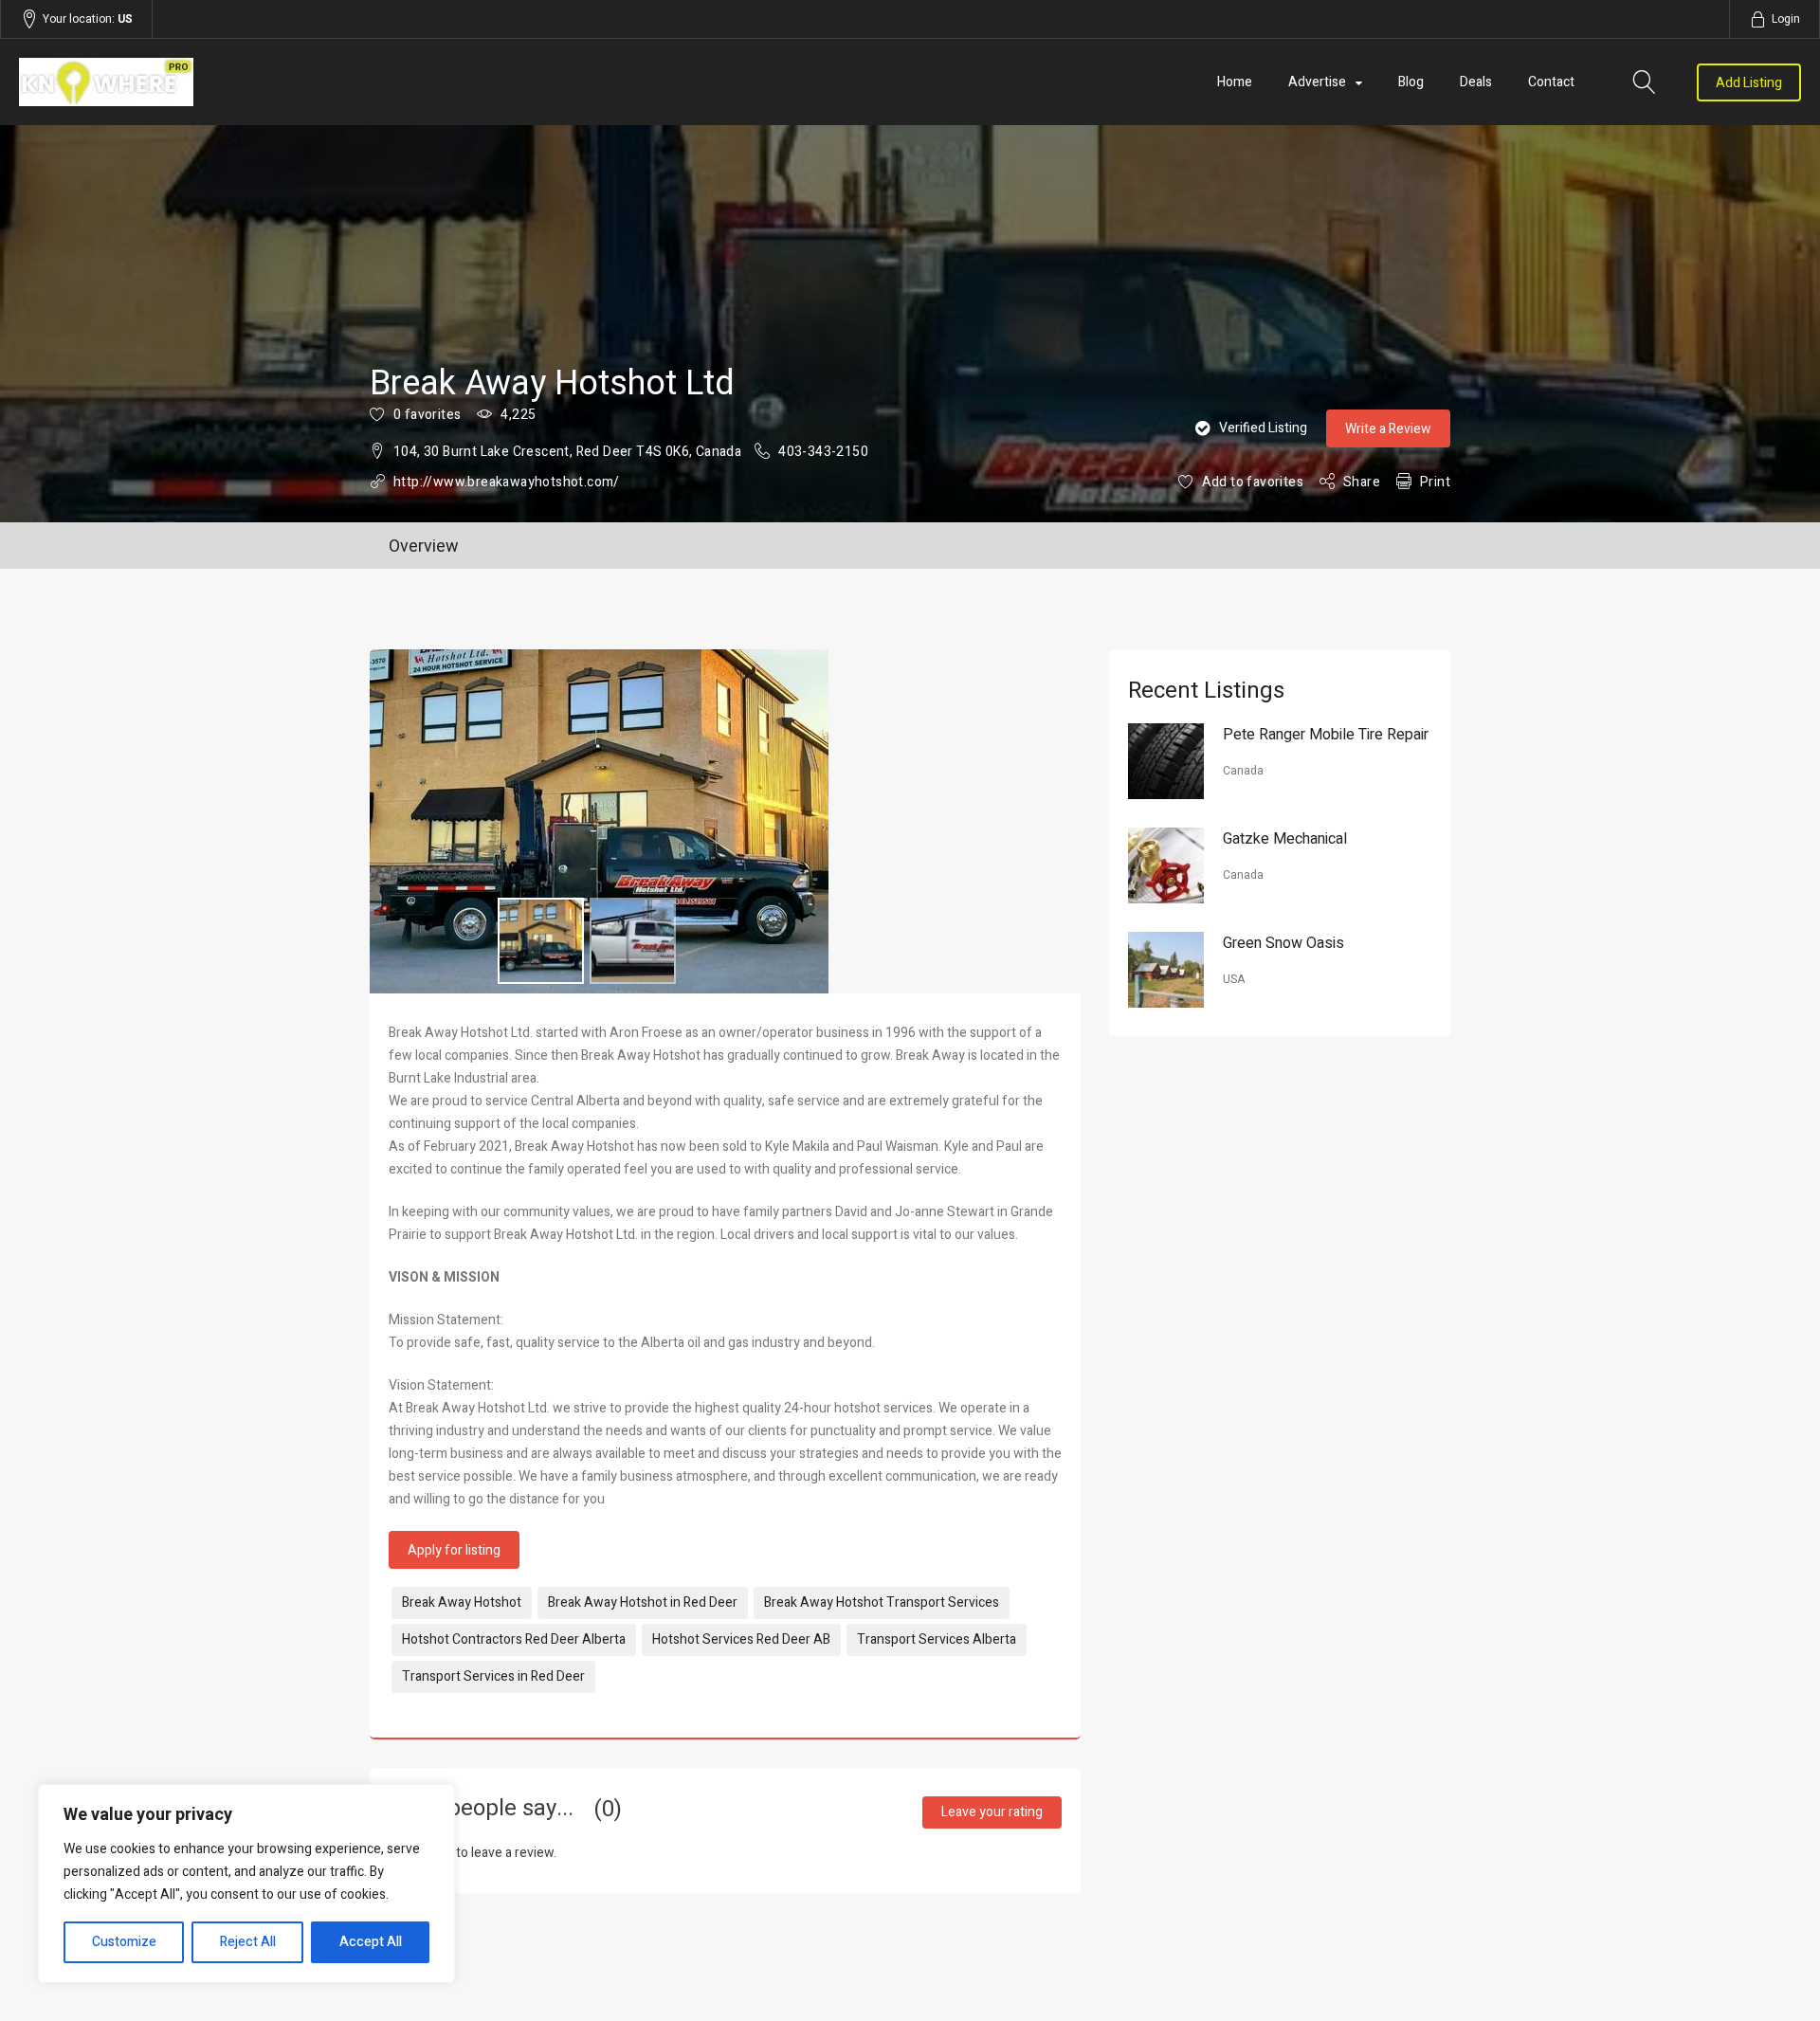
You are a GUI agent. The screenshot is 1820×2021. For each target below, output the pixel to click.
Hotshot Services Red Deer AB (741, 1639)
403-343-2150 (823, 452)
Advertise (1317, 82)
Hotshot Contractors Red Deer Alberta (514, 1639)
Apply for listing (454, 1550)
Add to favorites (1253, 482)
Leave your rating (992, 1812)
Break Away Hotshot (462, 1602)
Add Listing (1749, 83)
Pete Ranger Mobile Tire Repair (1326, 735)
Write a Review (1388, 429)
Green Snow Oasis (1283, 943)
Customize (124, 1942)
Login (1786, 19)
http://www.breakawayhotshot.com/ (507, 482)
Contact (1551, 82)
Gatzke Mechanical (1285, 839)
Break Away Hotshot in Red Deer (643, 1602)
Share (1362, 482)
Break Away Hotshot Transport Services (882, 1602)
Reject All (248, 1942)
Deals (1476, 82)
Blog (1411, 82)
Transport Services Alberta (937, 1639)
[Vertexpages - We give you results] (286, 82)
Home (1235, 82)
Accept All (371, 1942)
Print (1435, 482)
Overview (424, 546)
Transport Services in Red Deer (493, 1676)
